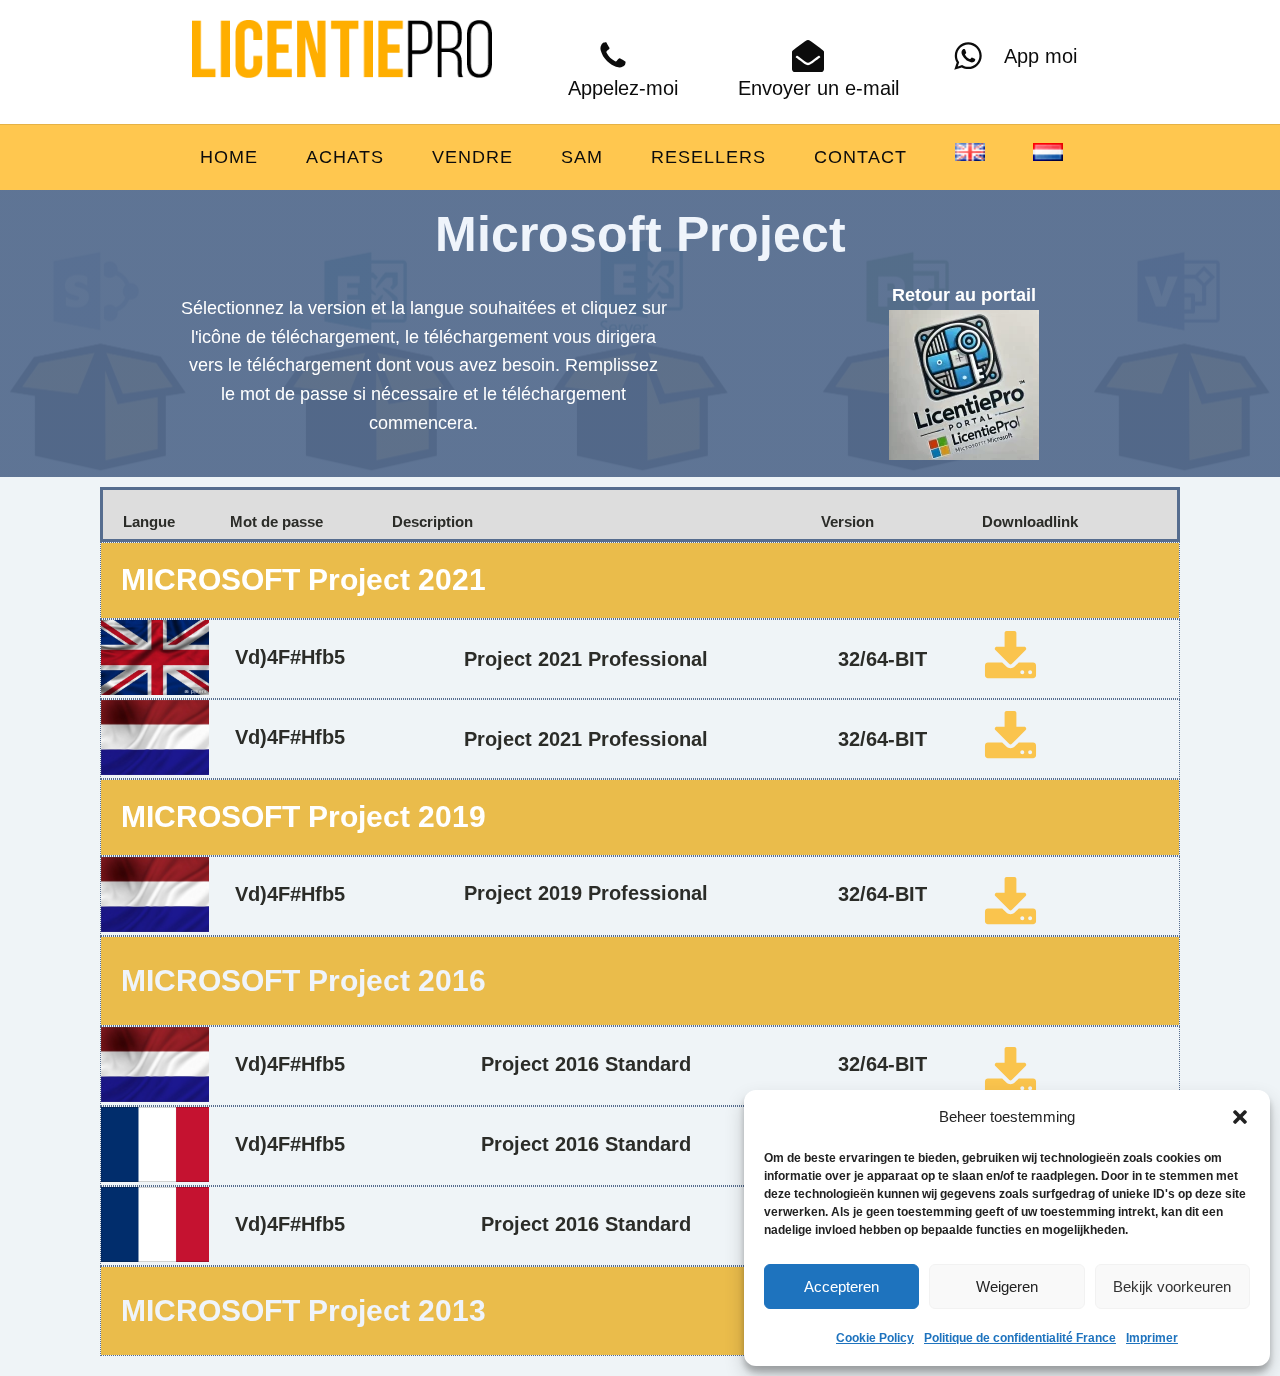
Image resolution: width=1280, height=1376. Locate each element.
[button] (1240, 1117)
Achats (345, 157)
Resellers (708, 157)
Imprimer (1152, 1338)
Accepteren (841, 1286)
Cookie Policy (875, 1338)
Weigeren (1007, 1286)
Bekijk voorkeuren (1172, 1286)
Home (229, 157)
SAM (582, 157)
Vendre (472, 157)
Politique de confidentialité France (1020, 1338)
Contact (860, 157)
